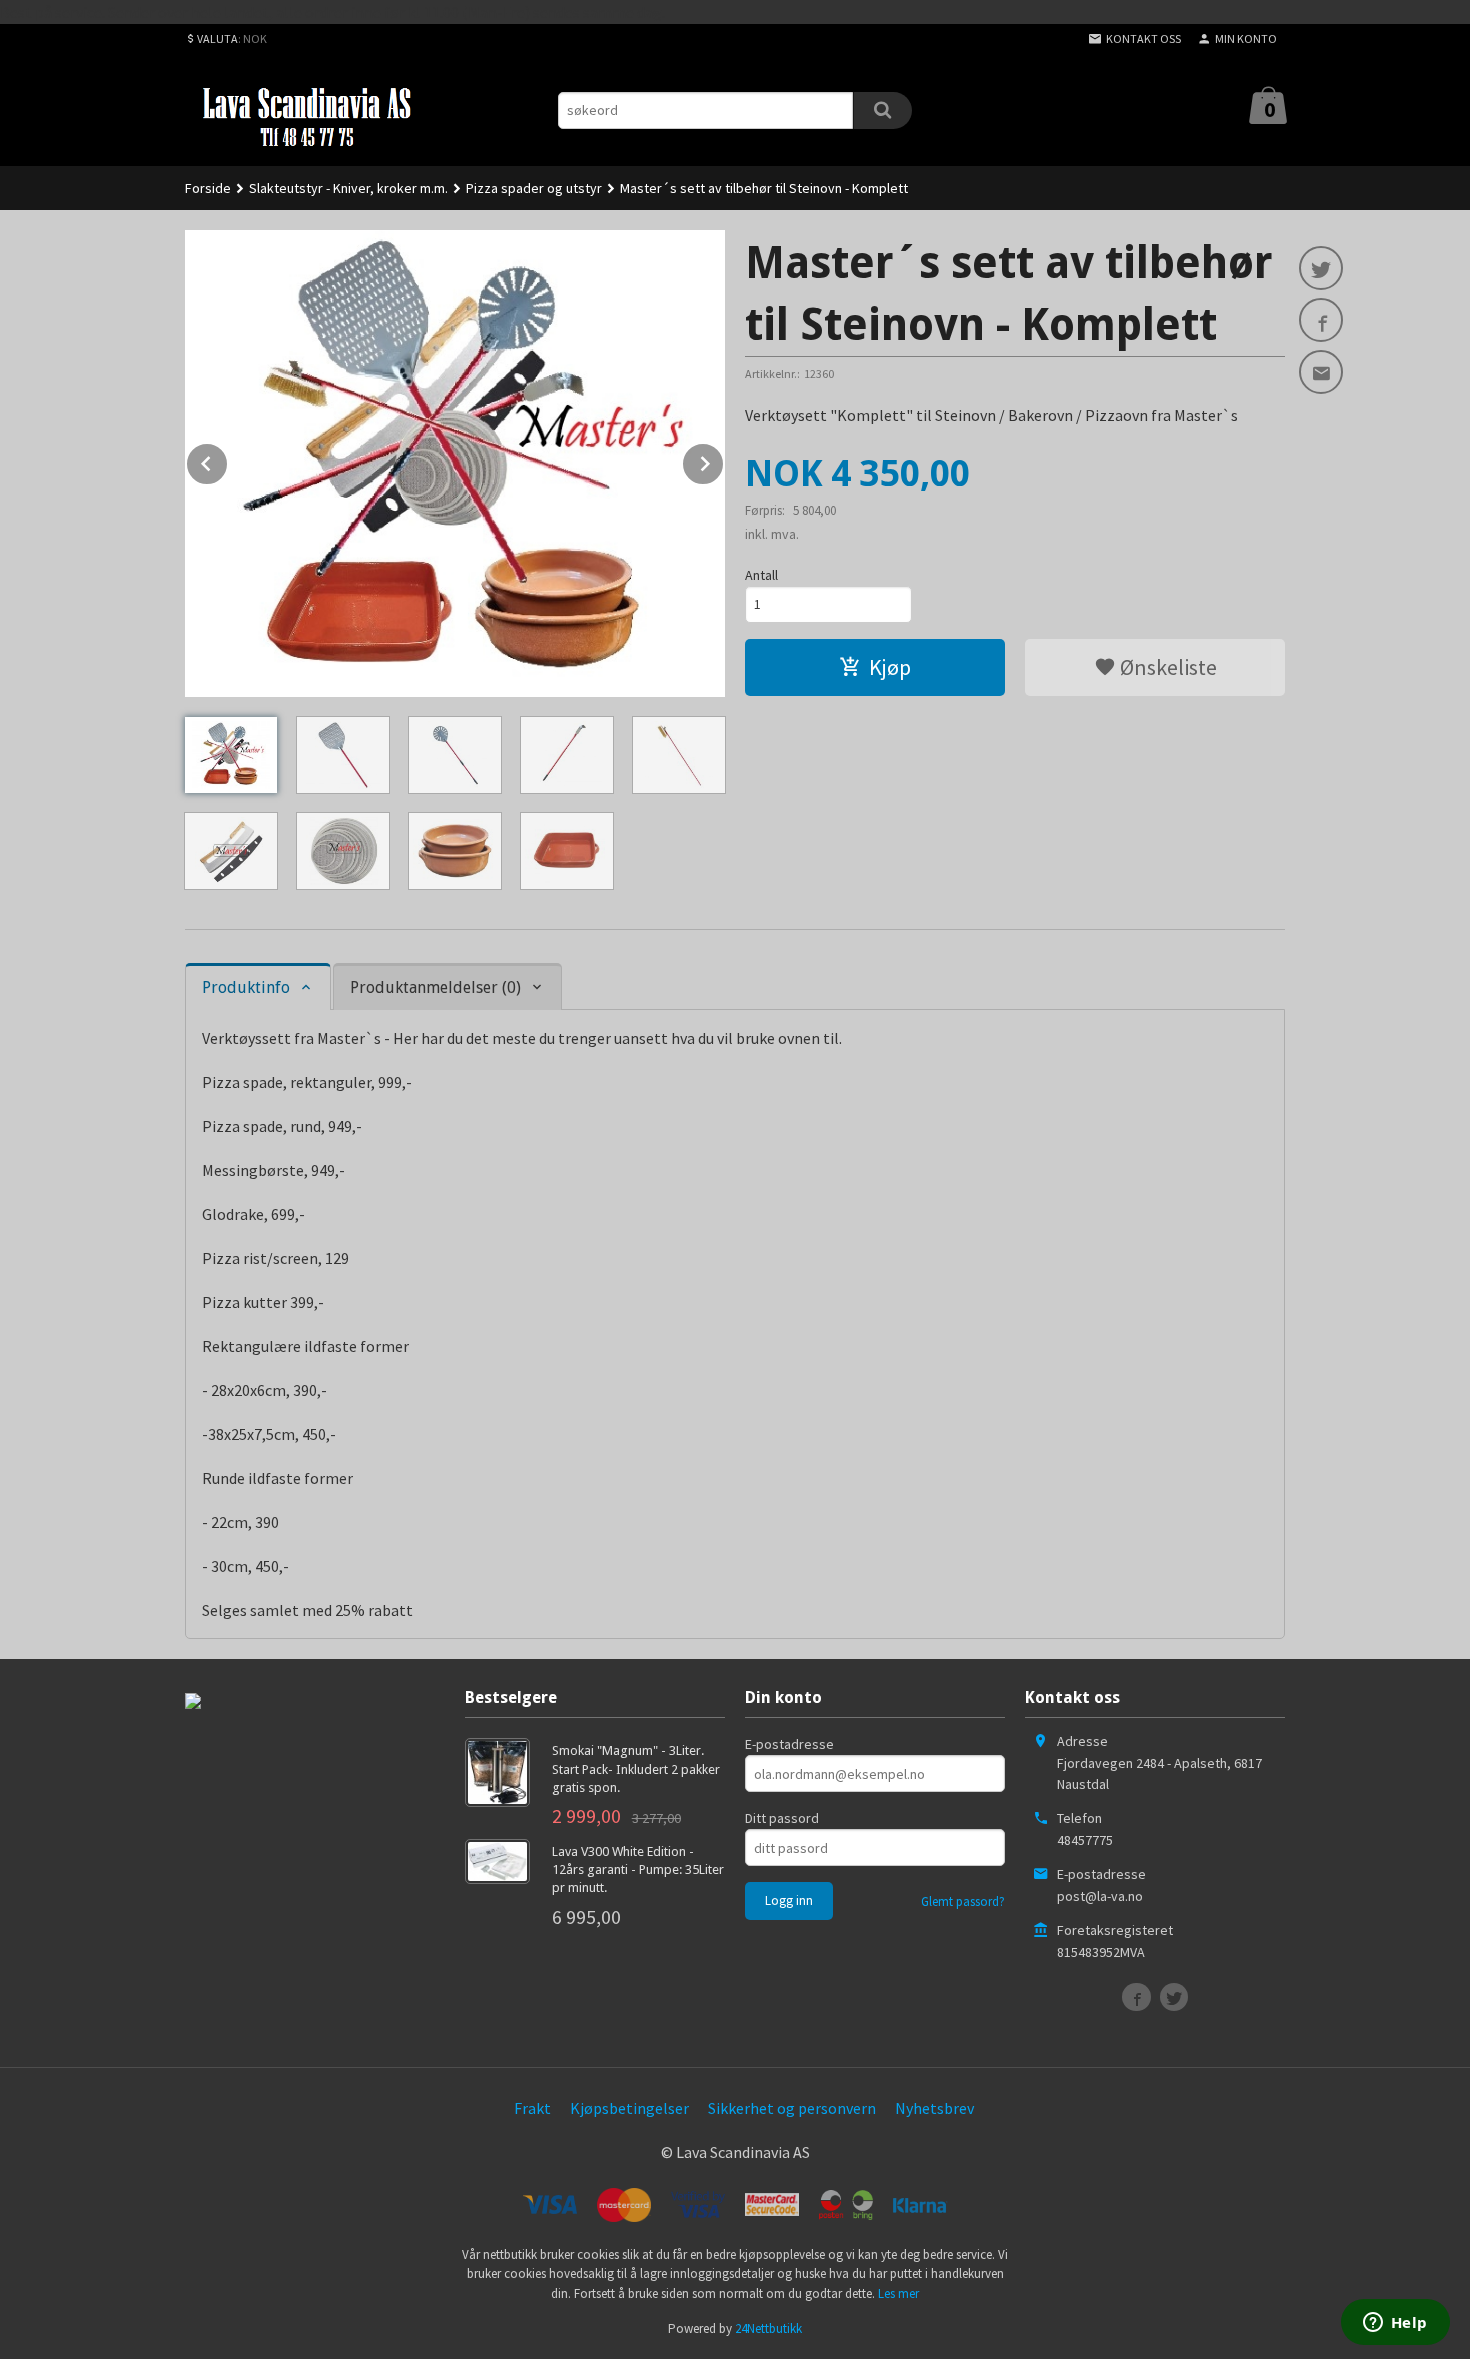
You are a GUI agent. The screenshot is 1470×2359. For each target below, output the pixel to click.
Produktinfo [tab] (246, 987)
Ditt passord (782, 1818)
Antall (761, 575)
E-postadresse (789, 1744)
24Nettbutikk (768, 2328)
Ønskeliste (1166, 667)
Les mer (898, 2293)
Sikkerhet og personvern (792, 2108)
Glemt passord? (963, 1901)
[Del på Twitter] (1321, 268)
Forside (208, 188)
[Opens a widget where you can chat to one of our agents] (1395, 2324)
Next (724, 460)
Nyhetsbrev (934, 2108)
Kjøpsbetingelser (629, 2108)
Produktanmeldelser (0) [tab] (435, 987)
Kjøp (890, 667)
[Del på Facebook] (1321, 320)
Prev (228, 460)
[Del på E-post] (1321, 372)
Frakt (532, 2108)
